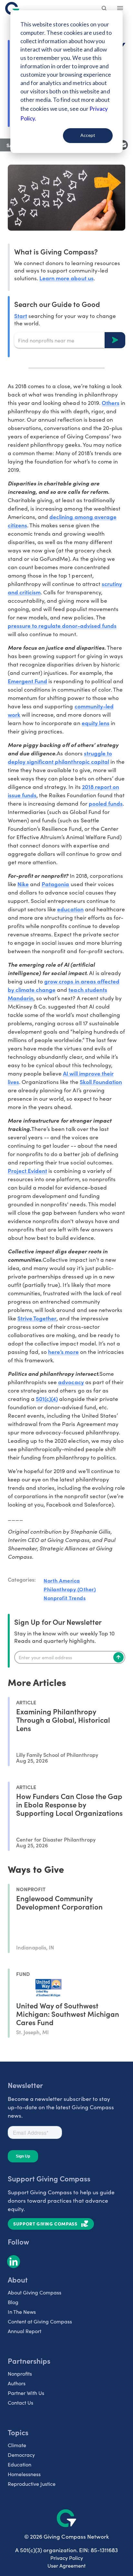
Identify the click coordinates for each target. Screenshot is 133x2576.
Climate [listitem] (17, 2445)
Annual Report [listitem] (25, 2331)
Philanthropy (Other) (70, 1589)
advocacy (71, 1382)
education (70, 909)
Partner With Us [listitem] (26, 2393)
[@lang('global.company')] (12, 8)
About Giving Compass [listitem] (35, 2292)
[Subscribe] (118, 1657)
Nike (23, 884)
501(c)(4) (47, 1398)
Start (21, 316)
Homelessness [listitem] (24, 2474)
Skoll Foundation (101, 1082)
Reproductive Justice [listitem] (32, 2484)
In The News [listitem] (22, 2312)
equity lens (96, 723)
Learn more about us (66, 278)
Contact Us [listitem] (20, 2403)
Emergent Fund (27, 681)
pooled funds (106, 803)
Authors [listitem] (17, 2383)
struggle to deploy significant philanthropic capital (60, 757)
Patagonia (55, 884)
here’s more (63, 1351)
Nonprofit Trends (65, 1598)
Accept (88, 135)
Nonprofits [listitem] (20, 2374)
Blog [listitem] (13, 2302)
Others (111, 402)
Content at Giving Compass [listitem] (40, 2321)
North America (62, 1580)
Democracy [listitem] (21, 2455)
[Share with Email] (123, 145)
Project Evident (27, 1170)
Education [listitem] (20, 2464)
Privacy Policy (67, 2558)
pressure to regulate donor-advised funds (62, 625)
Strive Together (37, 1318)
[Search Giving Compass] (105, 9)
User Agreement (66, 2566)
